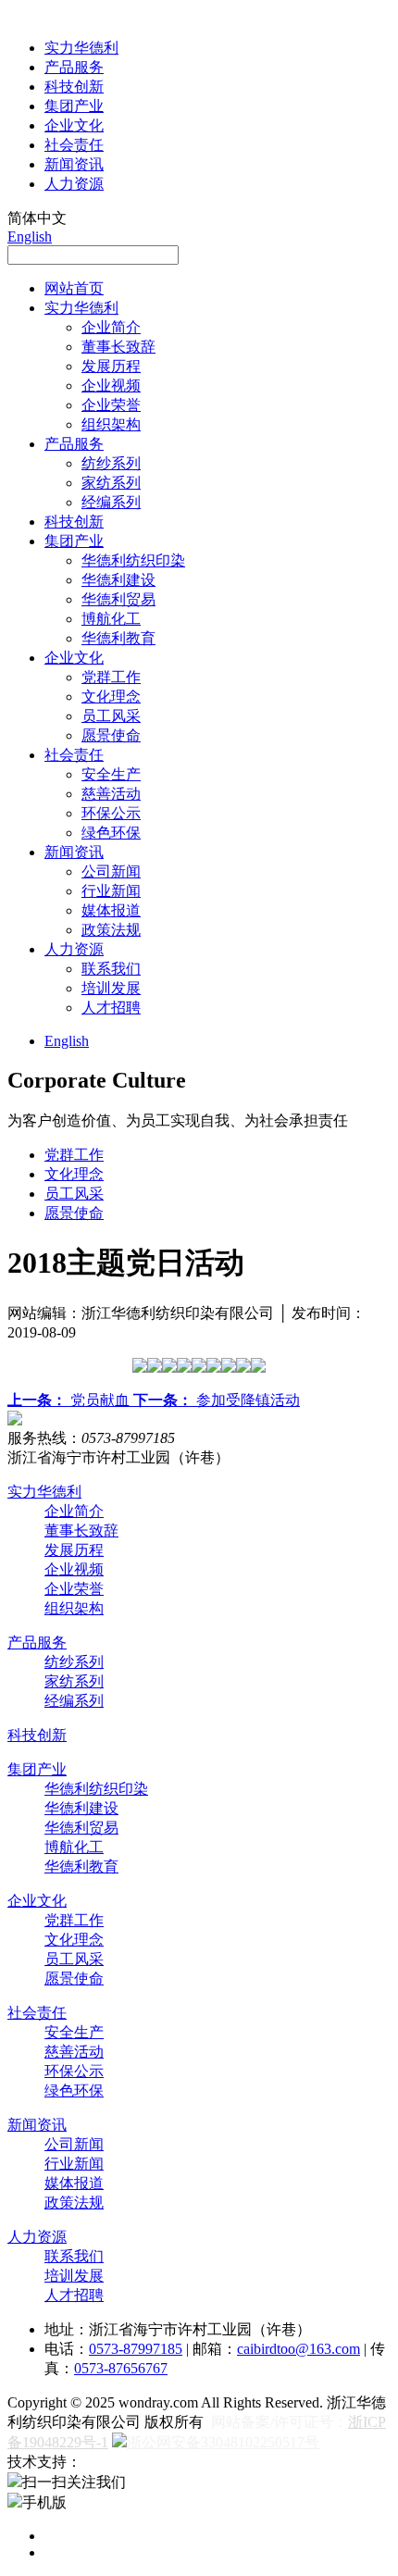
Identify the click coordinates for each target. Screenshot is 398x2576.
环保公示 (111, 813)
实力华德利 (81, 48)
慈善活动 (111, 794)
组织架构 (111, 424)
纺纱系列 (111, 463)
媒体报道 (111, 910)
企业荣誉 (111, 405)
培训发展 (111, 988)
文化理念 (111, 697)
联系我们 (111, 969)
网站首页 (74, 288)
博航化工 (111, 619)
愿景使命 (111, 735)
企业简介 (111, 327)
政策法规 (111, 930)
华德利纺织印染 (133, 560)
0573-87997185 (136, 2349)
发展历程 (111, 366)
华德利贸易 (118, 599)
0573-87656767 (121, 2368)
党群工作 (111, 677)
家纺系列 (111, 483)
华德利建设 (118, 580)
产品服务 (74, 67)
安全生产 (111, 774)
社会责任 (74, 145)
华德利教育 (118, 638)
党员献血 (70, 1400)
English (30, 236)
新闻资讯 (74, 164)
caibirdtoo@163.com (298, 2349)
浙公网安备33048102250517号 (223, 2442)
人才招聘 (111, 1008)
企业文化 (74, 125)
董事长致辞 (118, 347)
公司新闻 (111, 871)
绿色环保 (111, 833)
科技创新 (74, 87)
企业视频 (111, 386)
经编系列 (111, 502)
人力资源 (74, 184)
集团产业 (74, 106)
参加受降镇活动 (217, 1400)
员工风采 (111, 716)
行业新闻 (111, 891)
